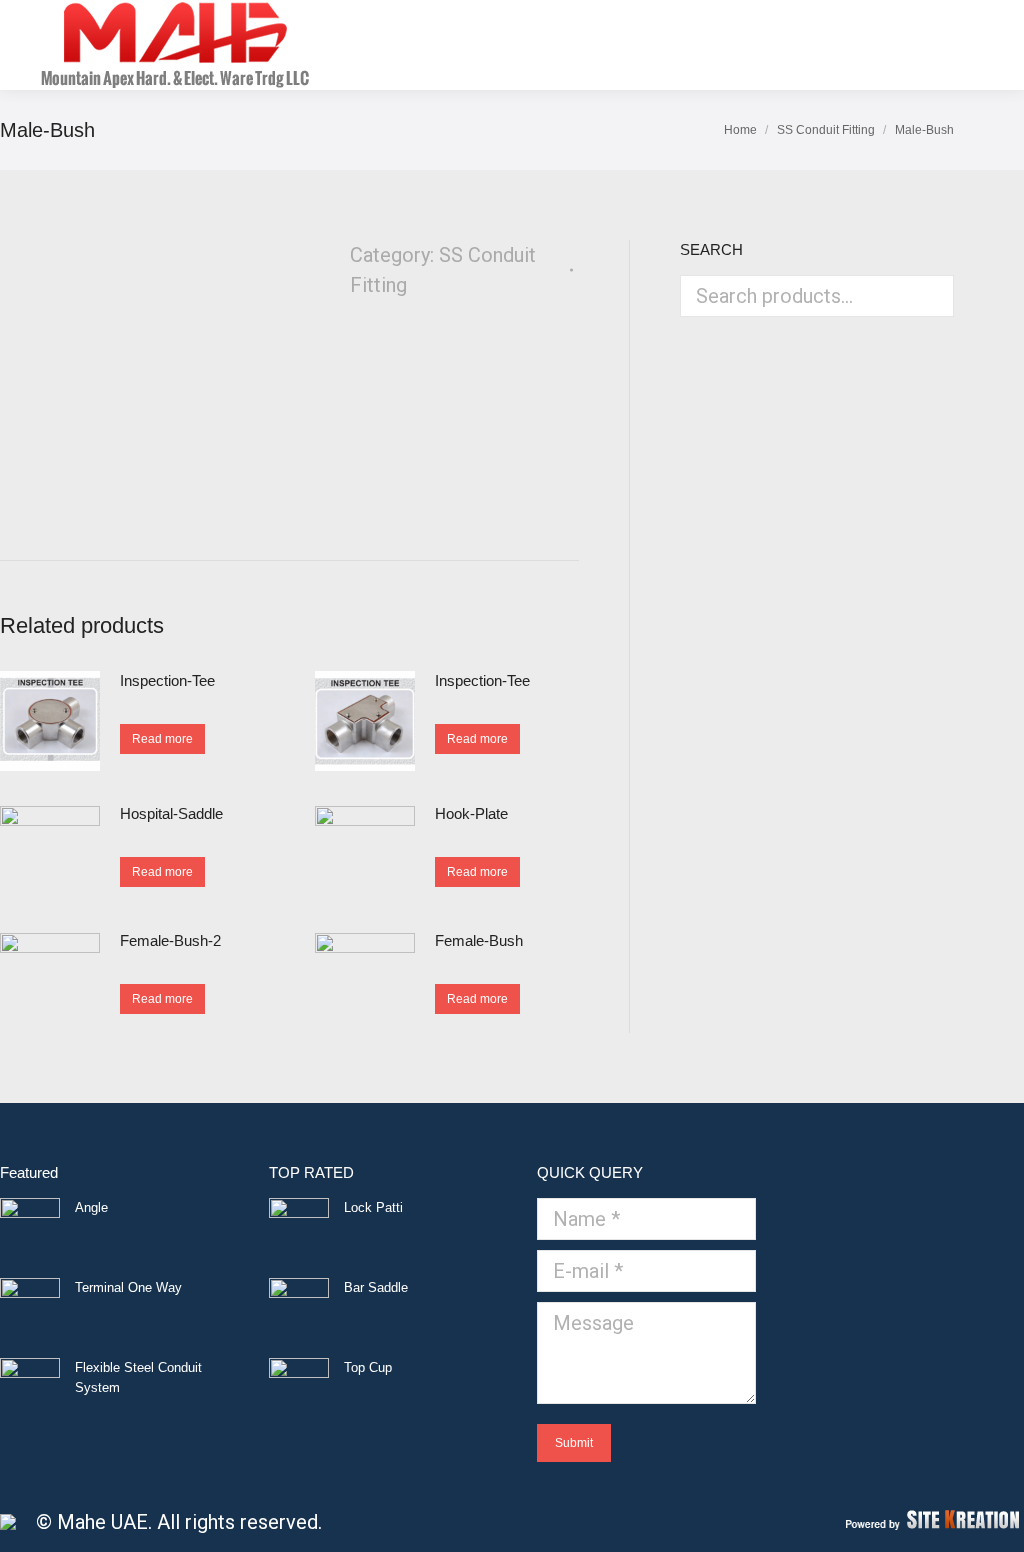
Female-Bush (479, 940)
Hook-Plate (471, 813)
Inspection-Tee (167, 680)
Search (933, 296)
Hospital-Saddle (171, 813)
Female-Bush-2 (170, 940)
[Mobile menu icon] (973, 45)
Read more (162, 739)
